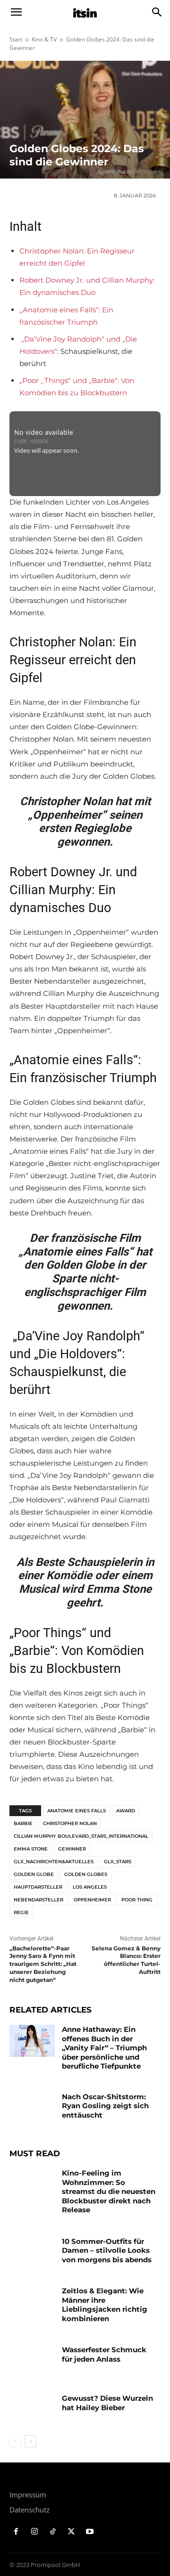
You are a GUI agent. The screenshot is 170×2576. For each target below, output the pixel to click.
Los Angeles (90, 1887)
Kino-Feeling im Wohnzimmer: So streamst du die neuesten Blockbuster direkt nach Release (109, 2191)
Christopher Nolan (70, 1823)
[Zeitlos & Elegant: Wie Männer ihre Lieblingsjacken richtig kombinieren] (32, 2302)
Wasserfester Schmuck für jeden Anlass (104, 2354)
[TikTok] (53, 2532)
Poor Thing (137, 1900)
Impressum (28, 2494)
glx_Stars (118, 1862)
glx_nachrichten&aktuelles (54, 1862)
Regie (21, 1912)
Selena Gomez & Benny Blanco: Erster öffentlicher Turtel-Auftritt (126, 1960)
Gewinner (72, 1849)
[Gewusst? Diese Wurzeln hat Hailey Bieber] (32, 2409)
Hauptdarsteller (38, 1887)
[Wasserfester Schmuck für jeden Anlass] (32, 2361)
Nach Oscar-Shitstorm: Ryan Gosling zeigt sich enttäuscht (105, 2106)
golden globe (34, 1874)
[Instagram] (35, 2532)
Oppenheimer (92, 1900)
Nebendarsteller (38, 1900)
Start (16, 39)
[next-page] (30, 2441)
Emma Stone (31, 1849)
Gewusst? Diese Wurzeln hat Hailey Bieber (107, 2403)
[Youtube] (89, 2532)
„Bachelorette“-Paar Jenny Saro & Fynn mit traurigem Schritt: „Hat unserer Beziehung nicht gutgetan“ (43, 1964)
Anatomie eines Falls (76, 1811)
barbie (23, 1823)
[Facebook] (16, 2532)
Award (126, 1811)
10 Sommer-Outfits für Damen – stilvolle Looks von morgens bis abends (107, 2250)
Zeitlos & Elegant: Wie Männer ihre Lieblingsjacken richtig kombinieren (105, 2305)
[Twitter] (71, 2532)
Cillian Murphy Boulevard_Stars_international (81, 1836)
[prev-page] (15, 2441)
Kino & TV (44, 39)
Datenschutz (30, 2510)
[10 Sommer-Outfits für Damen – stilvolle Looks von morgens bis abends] (32, 2253)
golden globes (86, 1874)
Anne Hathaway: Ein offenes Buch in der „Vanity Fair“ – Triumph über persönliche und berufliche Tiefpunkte (104, 2048)
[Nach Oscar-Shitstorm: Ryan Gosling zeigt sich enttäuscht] (32, 2108)
